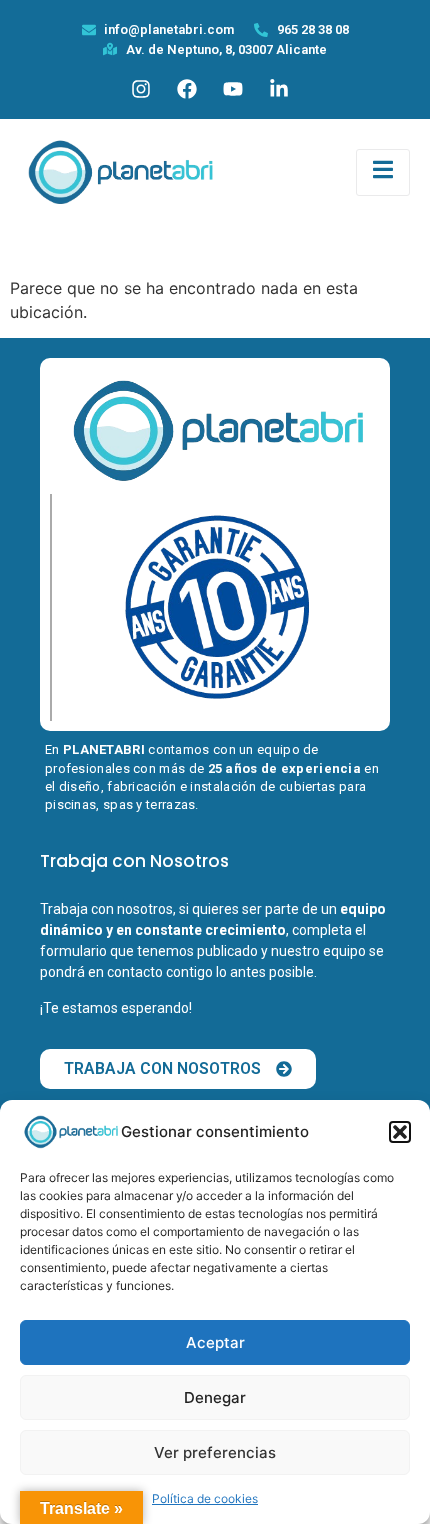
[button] (400, 1132)
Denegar (215, 1397)
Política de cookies (205, 1498)
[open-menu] (383, 172)
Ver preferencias (215, 1452)
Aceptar (215, 1342)
